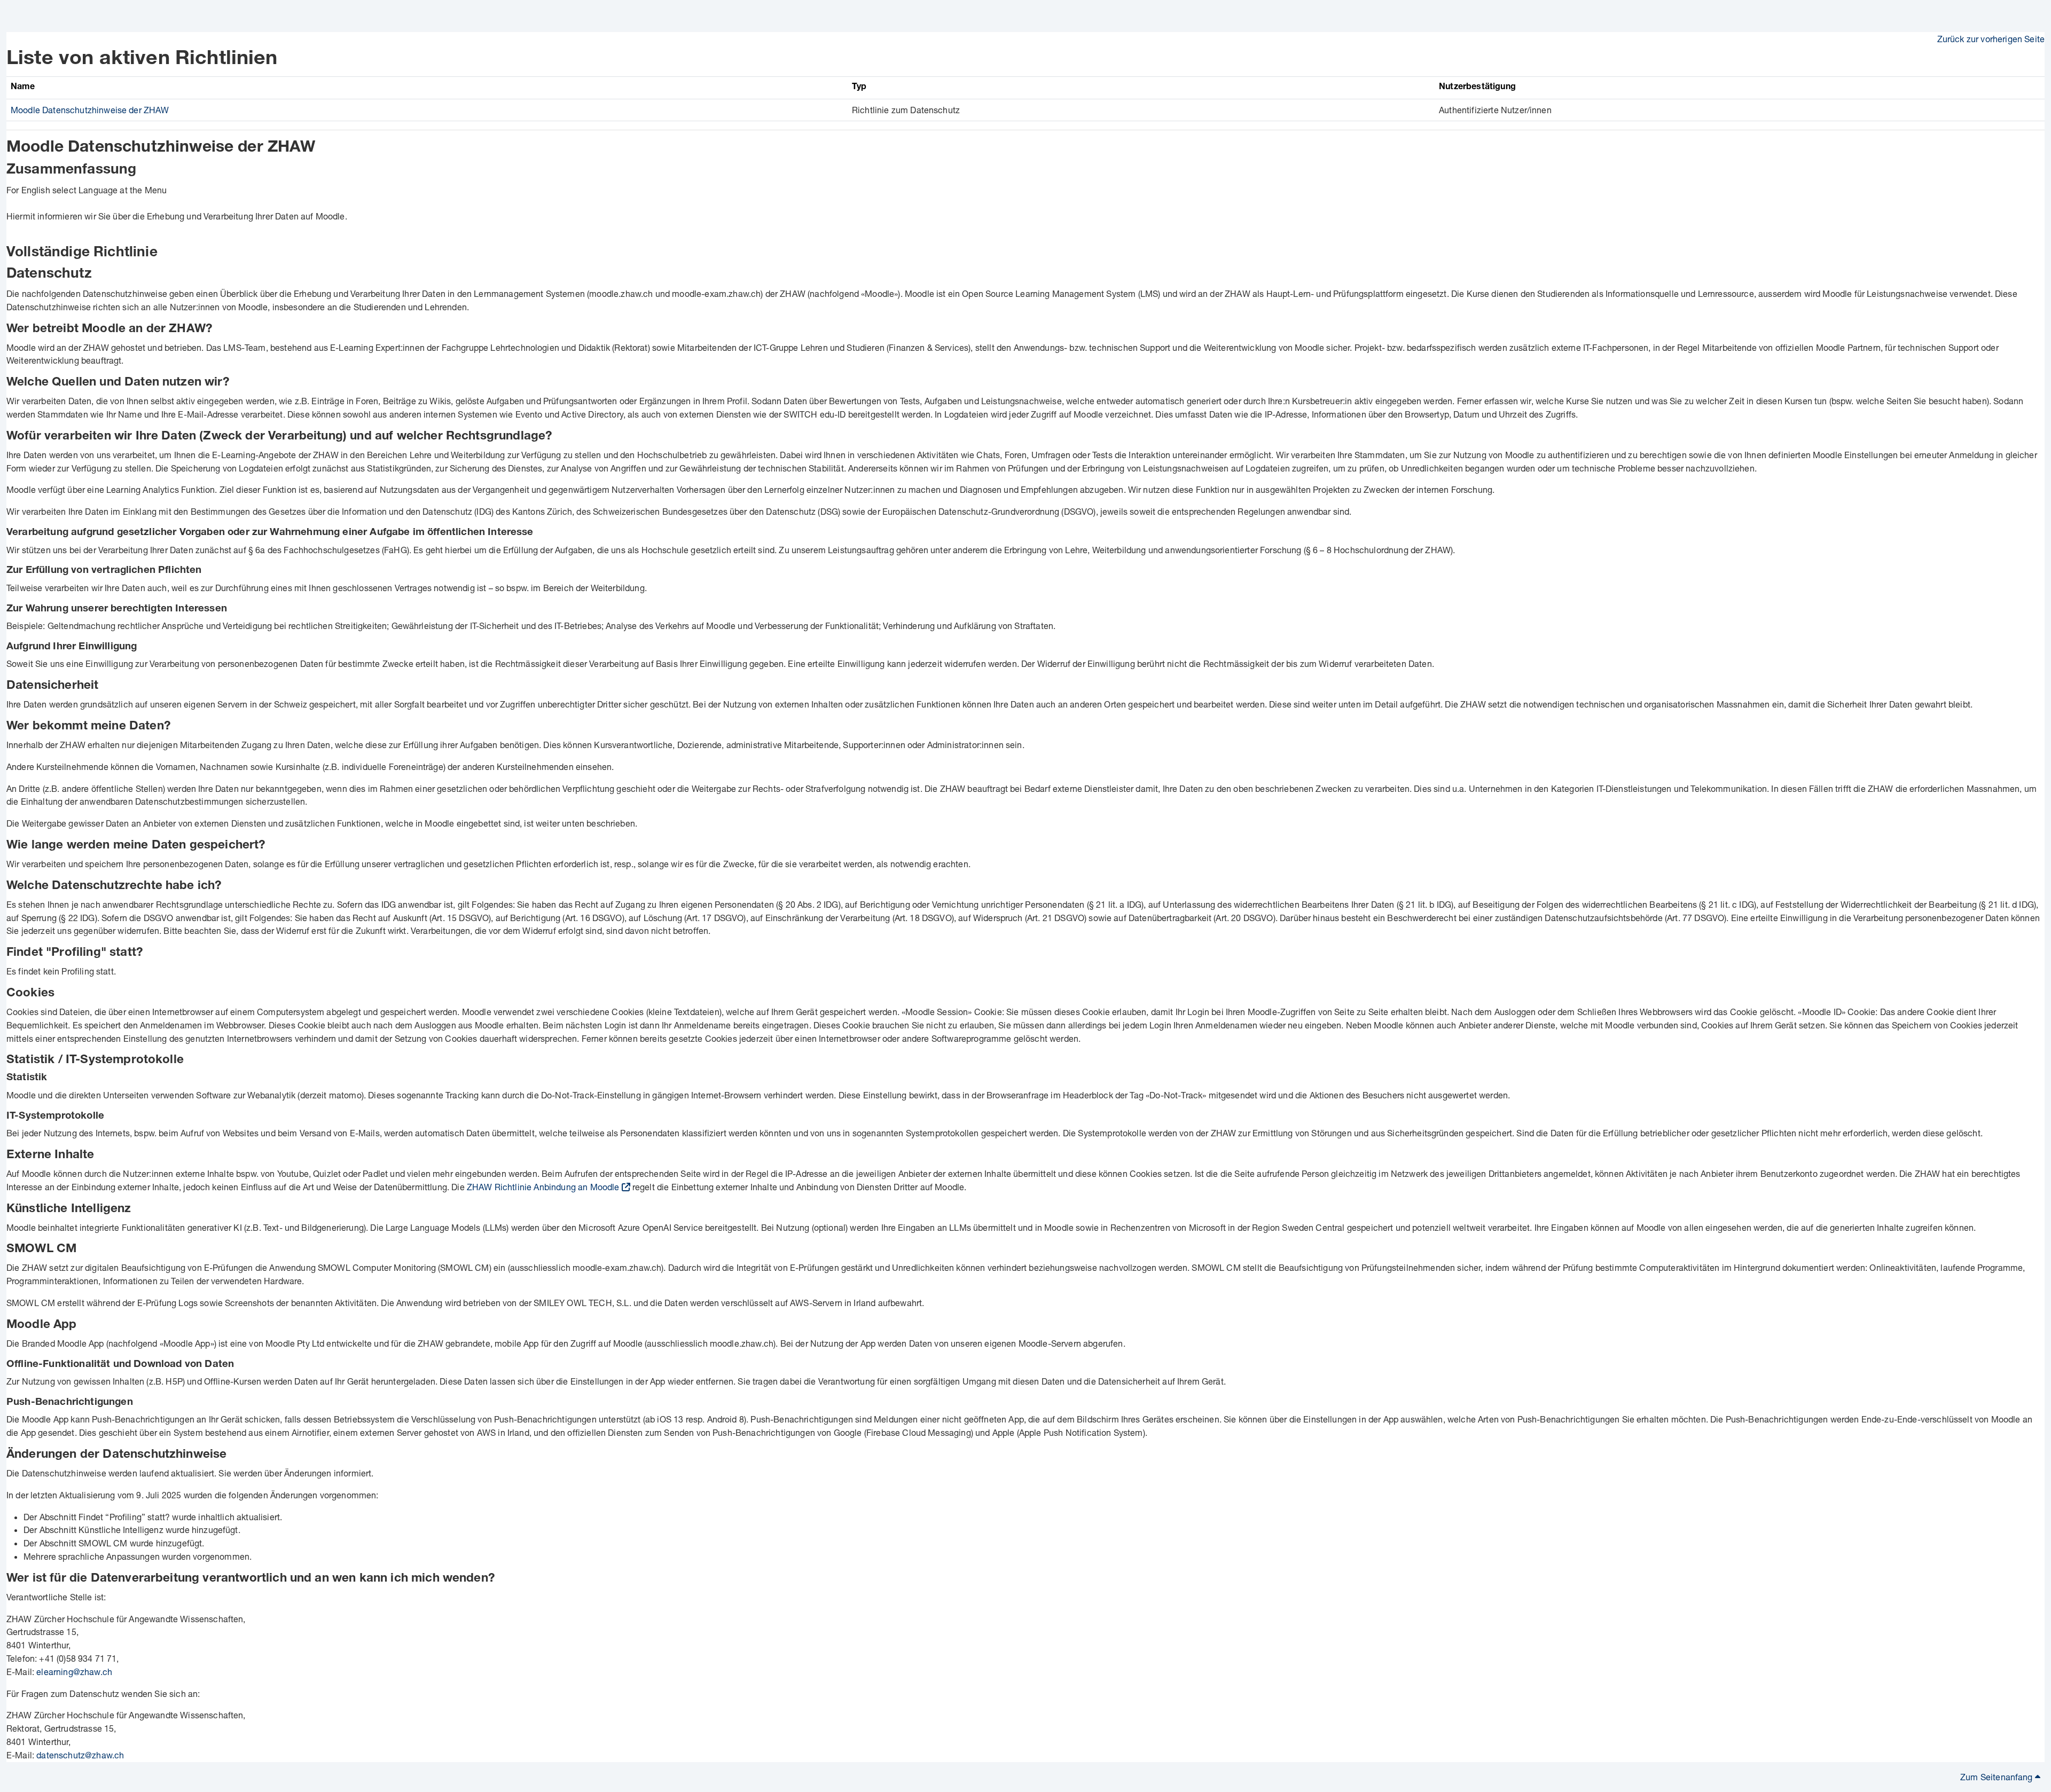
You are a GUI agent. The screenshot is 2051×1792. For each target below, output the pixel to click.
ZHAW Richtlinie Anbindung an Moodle (543, 1187)
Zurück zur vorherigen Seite (1991, 39)
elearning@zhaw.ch (74, 1672)
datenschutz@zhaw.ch (80, 1755)
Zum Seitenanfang (1998, 1777)
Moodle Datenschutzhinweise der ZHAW (90, 110)
